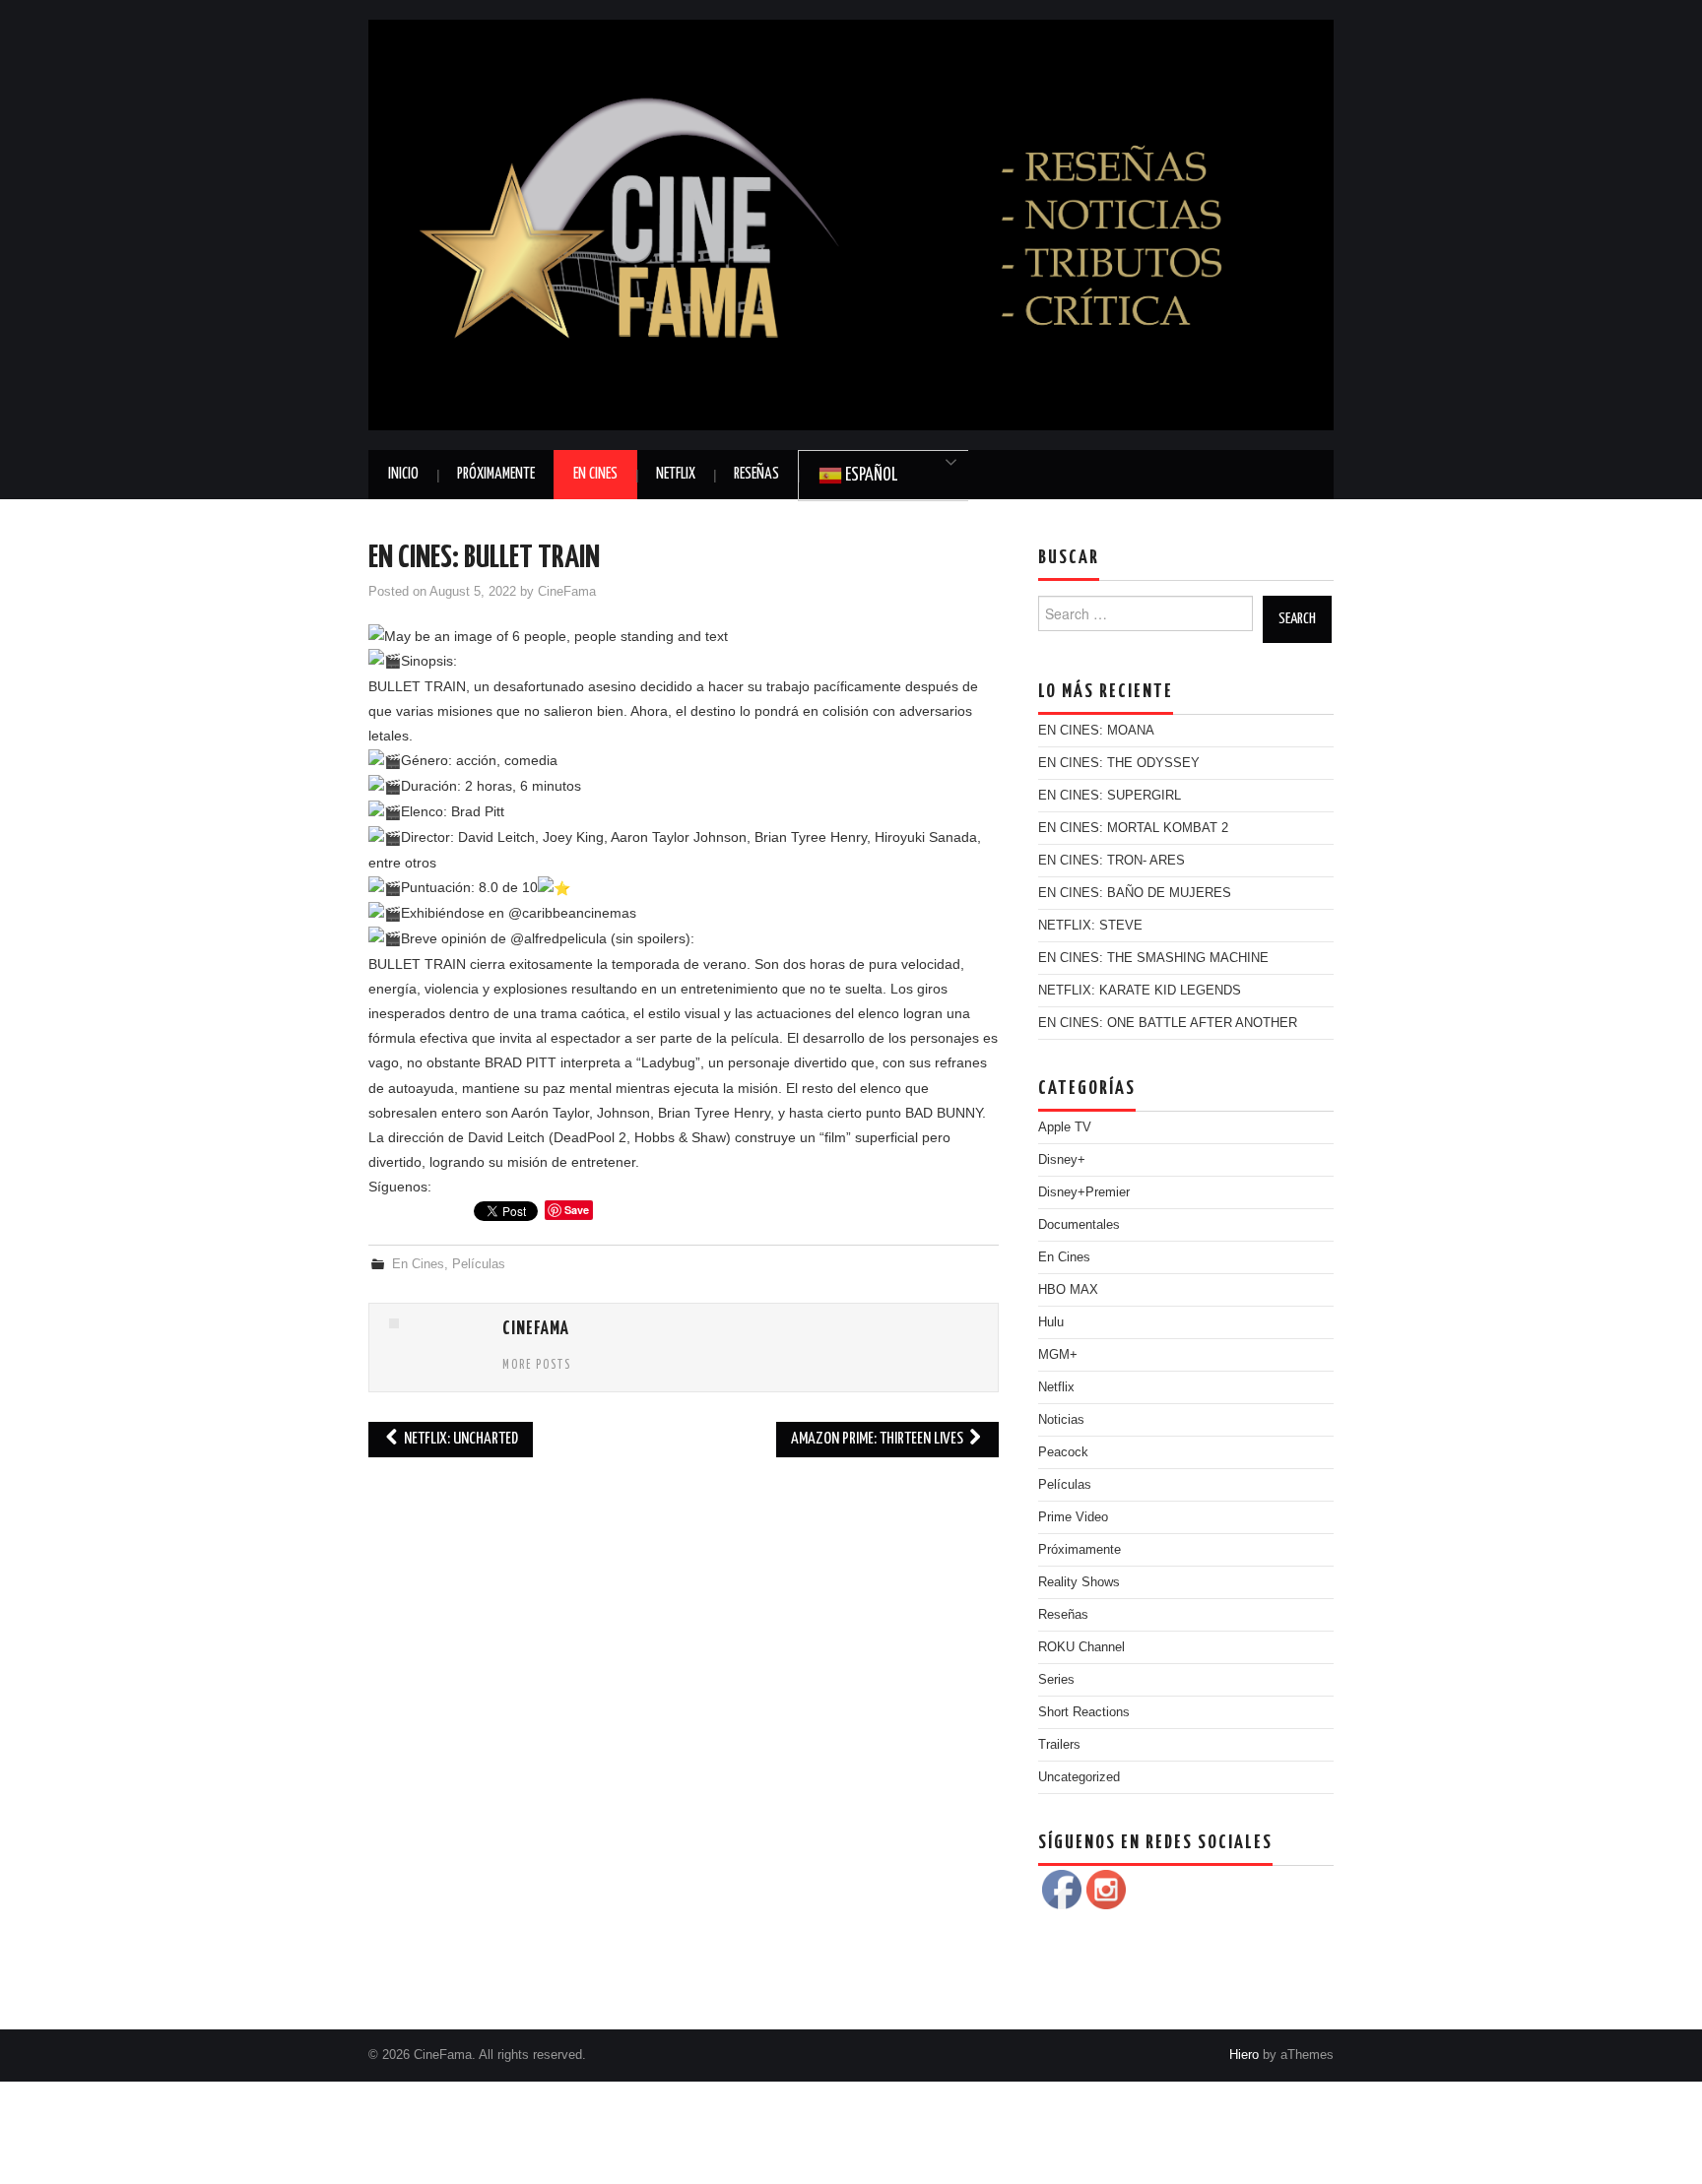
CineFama (567, 592)
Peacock (1063, 1452)
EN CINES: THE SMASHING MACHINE (1153, 958)
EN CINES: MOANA (1096, 731)
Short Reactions (1084, 1712)
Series (1056, 1680)
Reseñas (756, 474)
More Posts (537, 1366)
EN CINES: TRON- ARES (1112, 861)
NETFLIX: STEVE (1090, 926)
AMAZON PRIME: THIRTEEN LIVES (879, 1439)
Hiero (1244, 2055)
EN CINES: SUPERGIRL (1110, 796)
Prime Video (1073, 1517)
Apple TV (1065, 1127)
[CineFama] (851, 224)
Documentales (1079, 1225)
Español (870, 476)
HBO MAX (1068, 1290)
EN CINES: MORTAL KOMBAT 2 (1133, 828)
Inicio (403, 474)
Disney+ (1062, 1160)
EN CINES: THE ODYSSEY (1119, 763)
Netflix (676, 474)
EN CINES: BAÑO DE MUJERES (1135, 893)
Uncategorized (1079, 1777)
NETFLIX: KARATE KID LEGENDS (1140, 991)
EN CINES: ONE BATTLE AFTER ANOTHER (1168, 1023)
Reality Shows (1079, 1582)
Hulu (1051, 1322)
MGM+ (1058, 1355)
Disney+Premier (1084, 1192)
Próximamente (496, 474)
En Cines (595, 474)
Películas (479, 1264)
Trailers (1059, 1745)
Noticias (1061, 1420)
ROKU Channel (1081, 1647)
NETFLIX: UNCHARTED (459, 1439)
